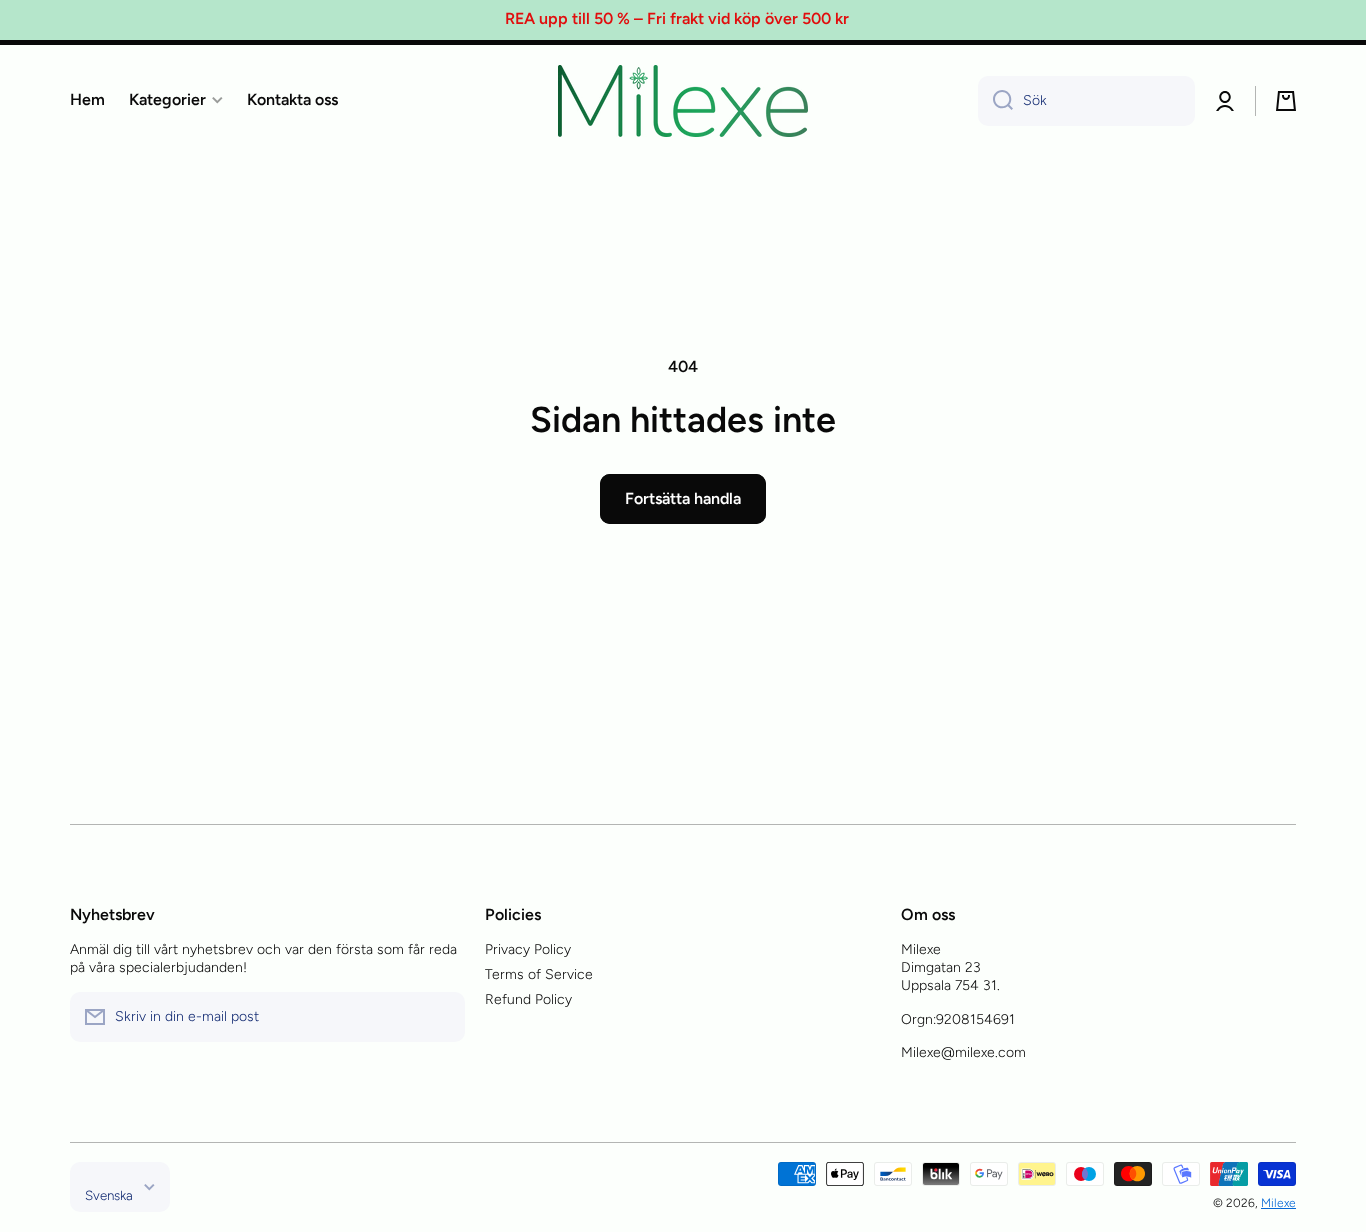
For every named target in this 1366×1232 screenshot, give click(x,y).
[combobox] (1086, 101)
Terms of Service (539, 974)
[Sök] (995, 101)
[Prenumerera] (440, 1017)
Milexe (1278, 1203)
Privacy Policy (528, 949)
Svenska (109, 1195)
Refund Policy (528, 999)
